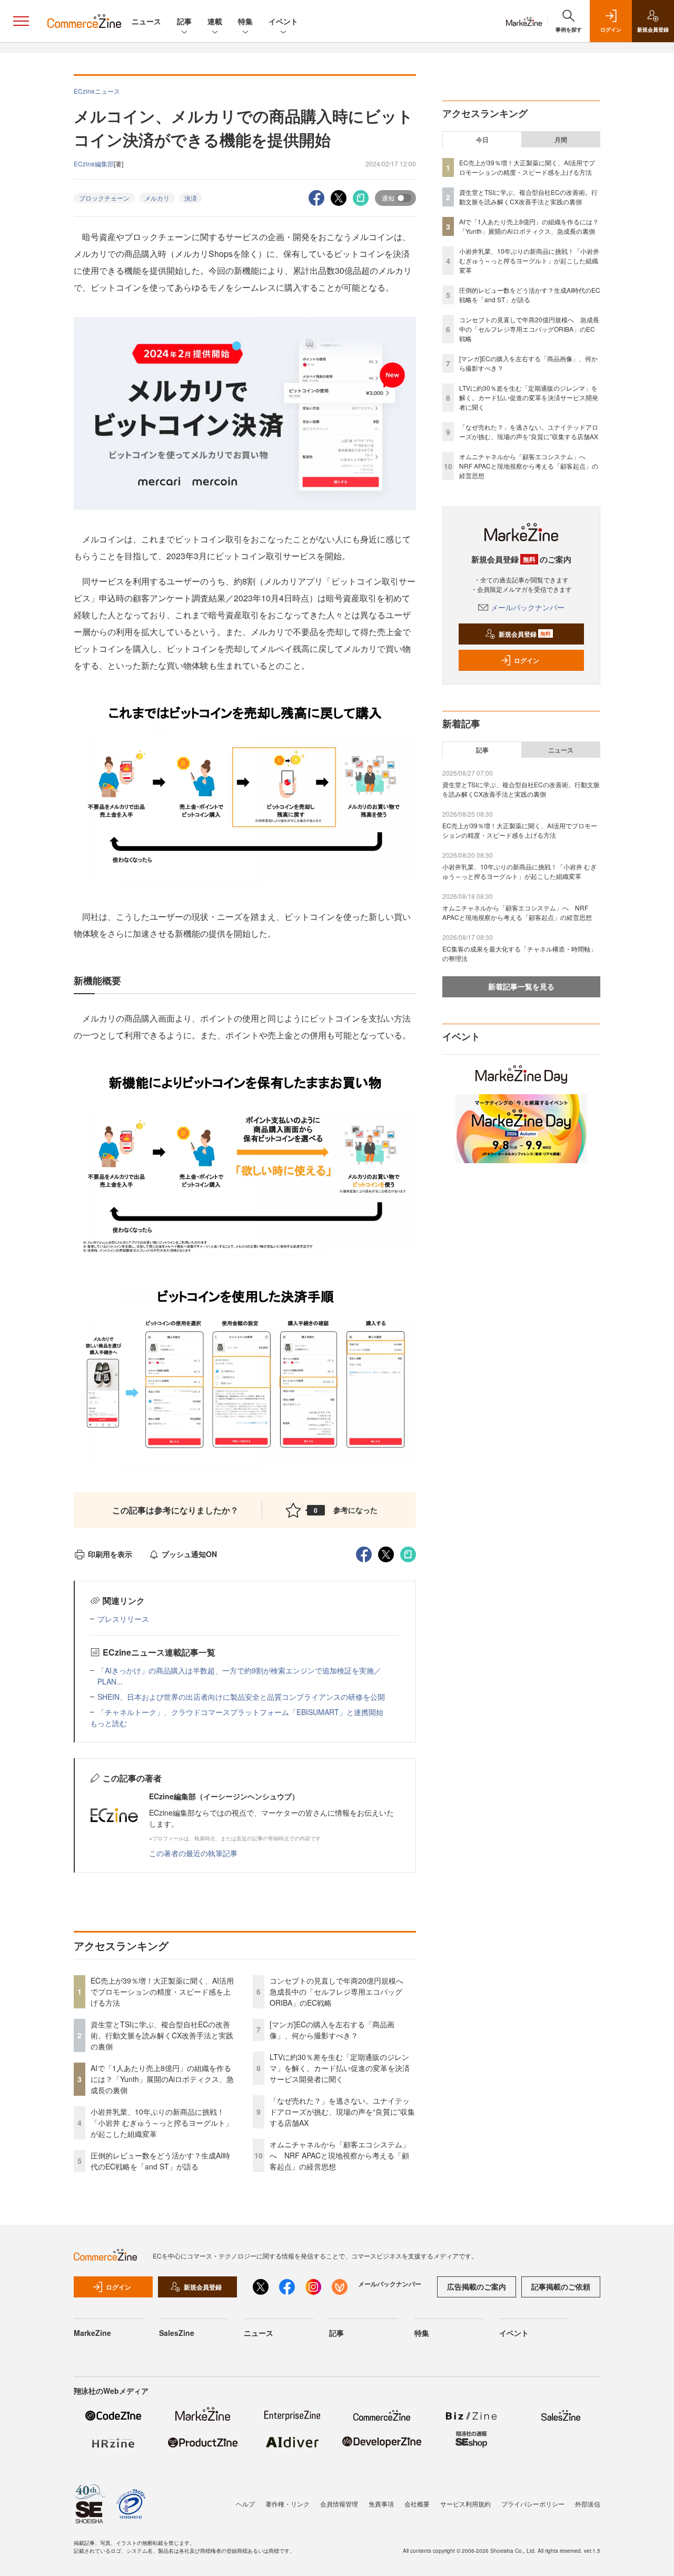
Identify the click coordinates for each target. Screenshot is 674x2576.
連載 (215, 21)
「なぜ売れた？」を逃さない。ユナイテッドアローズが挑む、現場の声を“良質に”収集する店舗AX (342, 2112)
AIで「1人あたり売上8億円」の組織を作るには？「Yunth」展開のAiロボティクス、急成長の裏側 (162, 2079)
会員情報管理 (339, 2504)
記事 (184, 21)
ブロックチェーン (104, 198)
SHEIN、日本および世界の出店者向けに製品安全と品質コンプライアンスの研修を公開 (241, 1697)
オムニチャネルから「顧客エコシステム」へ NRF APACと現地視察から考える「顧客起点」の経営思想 (340, 2155)
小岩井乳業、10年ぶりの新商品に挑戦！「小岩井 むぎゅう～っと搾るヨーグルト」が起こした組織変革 (162, 2123)
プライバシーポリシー (533, 2504)
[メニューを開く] (21, 21)
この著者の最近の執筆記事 (193, 1853)
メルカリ (157, 198)
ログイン (527, 660)
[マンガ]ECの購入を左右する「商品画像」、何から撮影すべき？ (332, 2030)
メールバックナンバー (528, 607)
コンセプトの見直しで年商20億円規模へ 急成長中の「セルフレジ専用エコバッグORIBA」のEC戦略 (340, 1992)
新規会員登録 (525, 634)
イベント (283, 21)
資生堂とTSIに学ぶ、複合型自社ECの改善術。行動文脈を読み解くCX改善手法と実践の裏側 (162, 2035)
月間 (561, 140)
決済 (191, 198)
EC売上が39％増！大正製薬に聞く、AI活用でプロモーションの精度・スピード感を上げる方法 (162, 1992)
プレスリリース (123, 1619)
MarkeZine (92, 2333)
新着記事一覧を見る (521, 986)
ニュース (146, 21)
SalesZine (177, 2333)
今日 (482, 140)
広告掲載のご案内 (477, 2286)
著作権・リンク (288, 2504)
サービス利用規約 (465, 2504)
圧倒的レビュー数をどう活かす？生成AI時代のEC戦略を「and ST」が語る (160, 2161)
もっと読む (108, 1723)
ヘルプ (245, 2504)
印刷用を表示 (110, 1554)
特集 (245, 21)
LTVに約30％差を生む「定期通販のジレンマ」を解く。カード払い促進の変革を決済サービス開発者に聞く (340, 2068)
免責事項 (381, 2504)
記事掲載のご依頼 (561, 2286)
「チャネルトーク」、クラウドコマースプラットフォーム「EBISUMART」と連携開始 (240, 1712)
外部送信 (588, 2504)
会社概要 (417, 2504)
